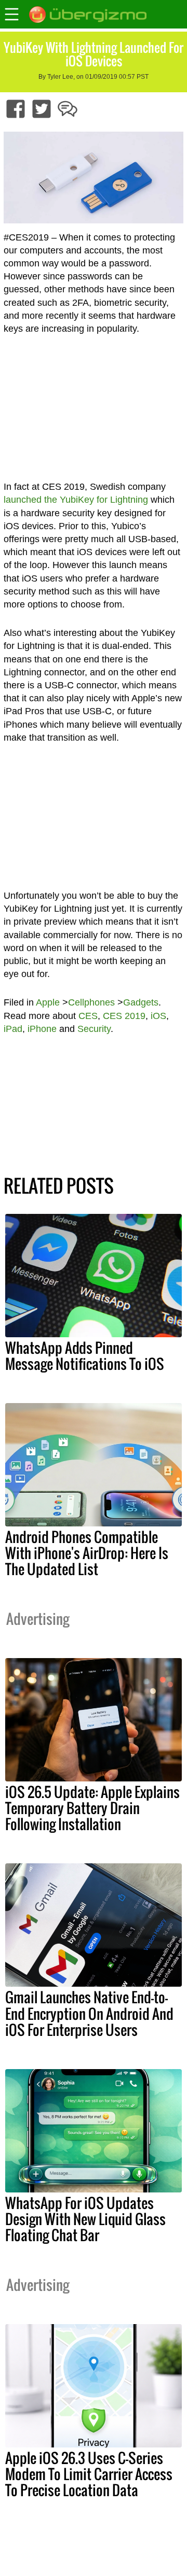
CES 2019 (124, 1016)
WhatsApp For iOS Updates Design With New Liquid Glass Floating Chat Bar (85, 2219)
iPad (13, 1029)
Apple (48, 1002)
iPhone (42, 1029)
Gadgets (141, 1002)
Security (94, 1029)
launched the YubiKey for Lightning (76, 500)
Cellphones (91, 1002)
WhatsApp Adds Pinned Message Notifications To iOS (85, 1356)
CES (88, 1016)
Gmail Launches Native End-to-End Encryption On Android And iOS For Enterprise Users (89, 2013)
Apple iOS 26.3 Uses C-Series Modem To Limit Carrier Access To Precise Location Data (89, 2474)
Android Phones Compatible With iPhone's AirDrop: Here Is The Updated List (87, 1553)
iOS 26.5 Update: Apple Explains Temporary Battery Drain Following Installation (92, 1808)
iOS (158, 1016)
